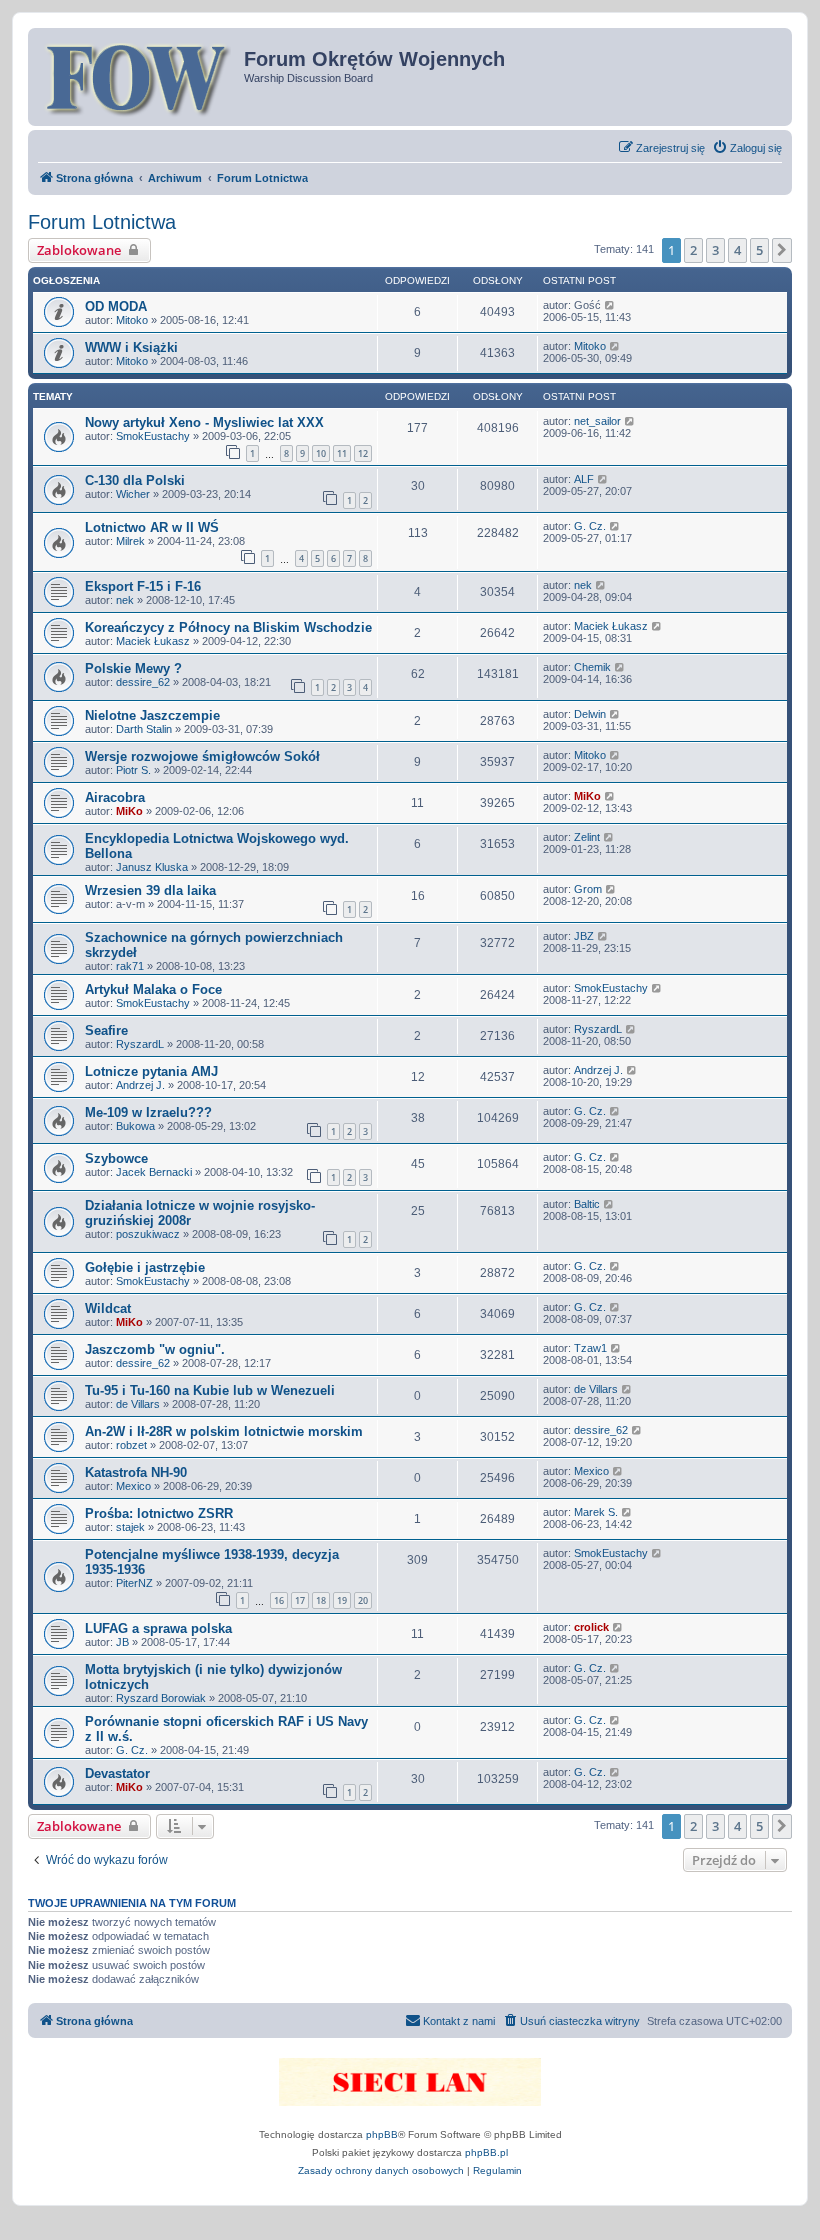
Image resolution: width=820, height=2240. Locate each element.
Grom (588, 889)
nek (125, 600)
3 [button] (715, 250)
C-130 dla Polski (135, 480)
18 (321, 1600)
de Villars (138, 1404)
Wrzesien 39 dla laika (150, 890)
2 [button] (693, 250)
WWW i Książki (131, 347)
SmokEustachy (153, 436)
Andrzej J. (140, 1085)
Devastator (117, 1773)
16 (279, 1600)
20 (363, 1600)
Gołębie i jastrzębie (145, 1267)
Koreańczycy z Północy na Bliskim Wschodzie (228, 627)
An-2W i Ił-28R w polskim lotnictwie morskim (224, 1431)
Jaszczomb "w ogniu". (155, 1349)
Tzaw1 (590, 1348)
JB (122, 1642)
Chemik (592, 667)
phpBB (382, 2134)
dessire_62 (143, 682)
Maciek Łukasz (153, 641)
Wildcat (108, 1308)
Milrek (130, 541)
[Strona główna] (138, 77)
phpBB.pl (486, 2152)
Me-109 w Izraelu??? (148, 1112)
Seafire (106, 1030)
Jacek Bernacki (154, 1172)
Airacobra (115, 797)
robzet (131, 1445)
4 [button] (737, 250)
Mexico (133, 1486)
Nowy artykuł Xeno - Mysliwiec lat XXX (204, 422)
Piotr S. (133, 770)
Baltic (587, 1204)
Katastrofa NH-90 (136, 1472)
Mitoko (132, 320)
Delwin (590, 714)
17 (300, 1600)
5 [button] (759, 250)
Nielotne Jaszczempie (152, 715)
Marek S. (596, 1512)
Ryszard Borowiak (161, 1698)
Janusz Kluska (152, 867)
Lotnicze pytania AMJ (151, 1071)
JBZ (584, 936)
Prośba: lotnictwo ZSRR (159, 1513)
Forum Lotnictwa (102, 222)
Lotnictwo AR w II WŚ (152, 527)
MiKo (129, 811)
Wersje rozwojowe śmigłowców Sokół (202, 756)
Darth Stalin (144, 729)
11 (342, 453)
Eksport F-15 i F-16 (143, 586)
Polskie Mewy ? (133, 668)
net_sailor (597, 421)
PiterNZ (134, 1583)
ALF (584, 479)
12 (363, 453)
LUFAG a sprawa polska (158, 1628)
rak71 (130, 966)
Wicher (133, 494)
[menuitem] (747, 148)
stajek (130, 1527)
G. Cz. (590, 526)
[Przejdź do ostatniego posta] (610, 305)
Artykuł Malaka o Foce (153, 989)
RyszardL (140, 1044)
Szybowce (116, 1158)
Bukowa (135, 1126)
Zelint (587, 837)
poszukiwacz (148, 1234)
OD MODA (116, 306)
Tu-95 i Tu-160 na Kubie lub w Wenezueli (210, 1390)
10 (321, 453)
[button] (782, 250)
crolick (591, 1627)
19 (342, 1600)
